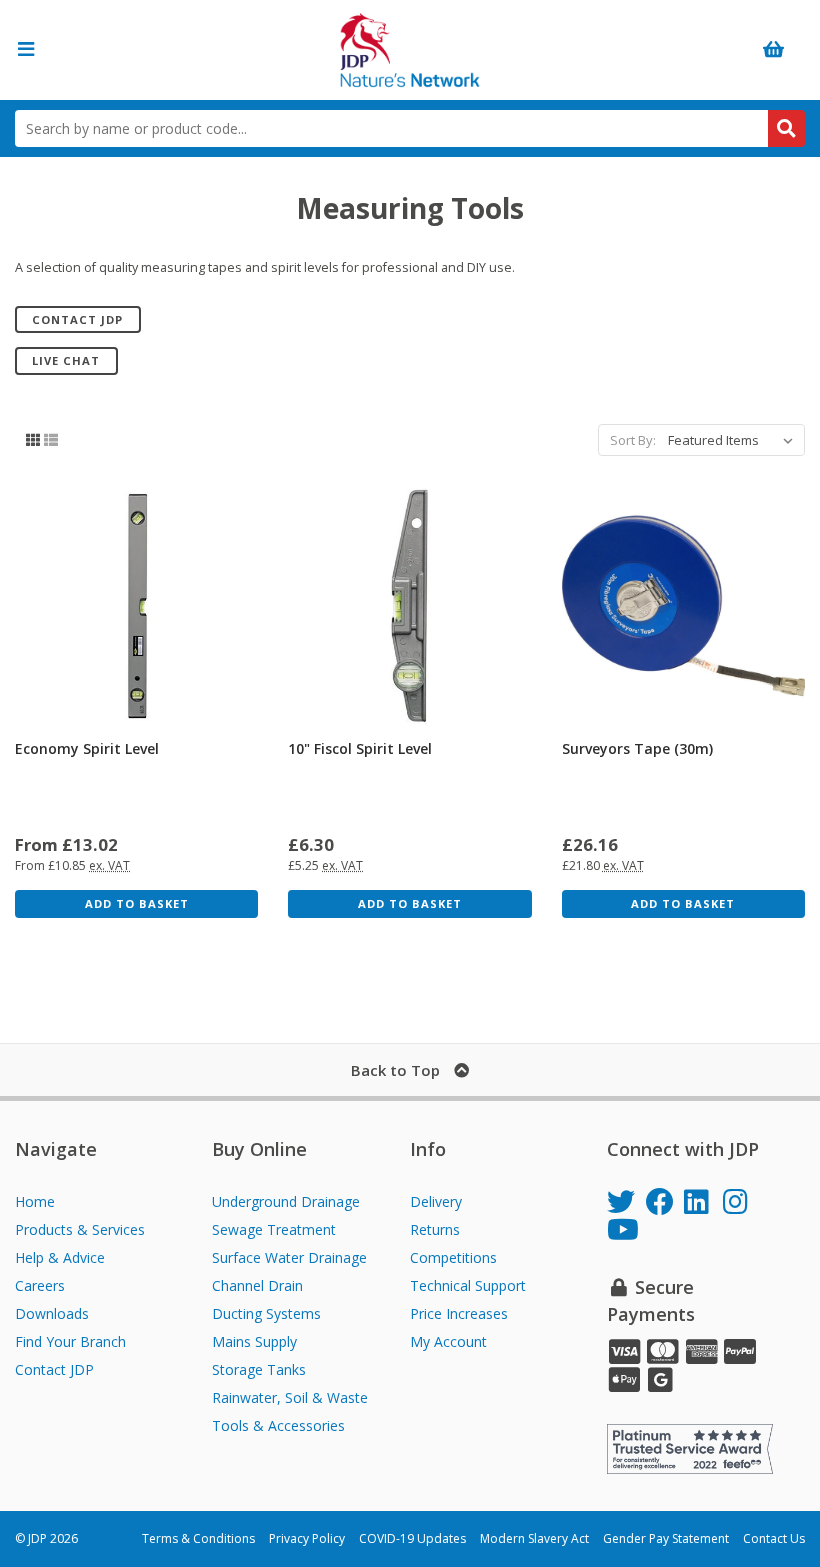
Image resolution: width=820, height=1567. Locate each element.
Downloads (52, 1313)
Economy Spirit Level (87, 748)
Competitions (453, 1257)
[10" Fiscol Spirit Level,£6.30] (409, 605)
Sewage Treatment (274, 1229)
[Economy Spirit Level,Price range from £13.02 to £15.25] (136, 605)
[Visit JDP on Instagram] (742, 1204)
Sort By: (633, 440)
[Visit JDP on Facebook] (665, 1204)
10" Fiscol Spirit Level (360, 748)
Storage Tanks (259, 1369)
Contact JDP (77, 319)
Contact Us (774, 1538)
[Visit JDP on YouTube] (626, 1232)
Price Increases (459, 1313)
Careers (40, 1285)
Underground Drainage (286, 1201)
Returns (435, 1229)
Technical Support (468, 1285)
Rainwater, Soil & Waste (290, 1397)
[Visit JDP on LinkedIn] (703, 1204)
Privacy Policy (307, 1538)
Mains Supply (254, 1341)
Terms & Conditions (198, 1538)
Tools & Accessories (278, 1425)
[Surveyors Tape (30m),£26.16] (683, 605)
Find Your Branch (70, 1341)
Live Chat (66, 360)
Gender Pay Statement (666, 1538)
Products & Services (80, 1229)
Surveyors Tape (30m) (637, 748)
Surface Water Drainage (289, 1257)
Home (35, 1201)
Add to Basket (137, 903)
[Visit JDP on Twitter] (626, 1204)
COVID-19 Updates (412, 1538)
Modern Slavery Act (534, 1538)
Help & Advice (60, 1257)
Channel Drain (257, 1285)
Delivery (436, 1201)
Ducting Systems (266, 1313)
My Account (448, 1341)
